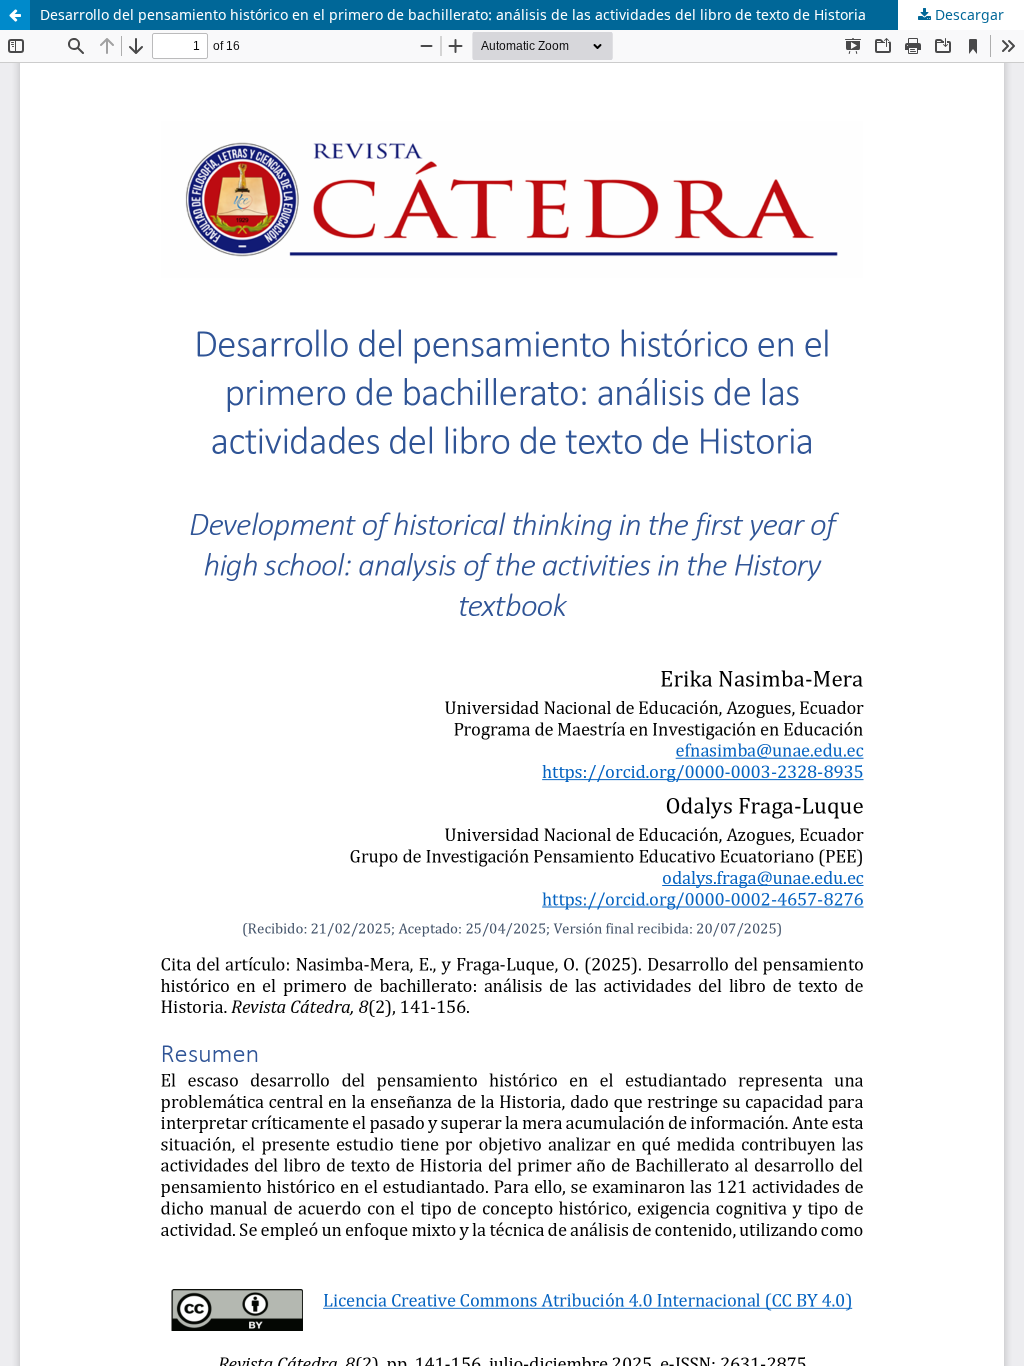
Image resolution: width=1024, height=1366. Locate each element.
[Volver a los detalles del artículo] (15, 15)
